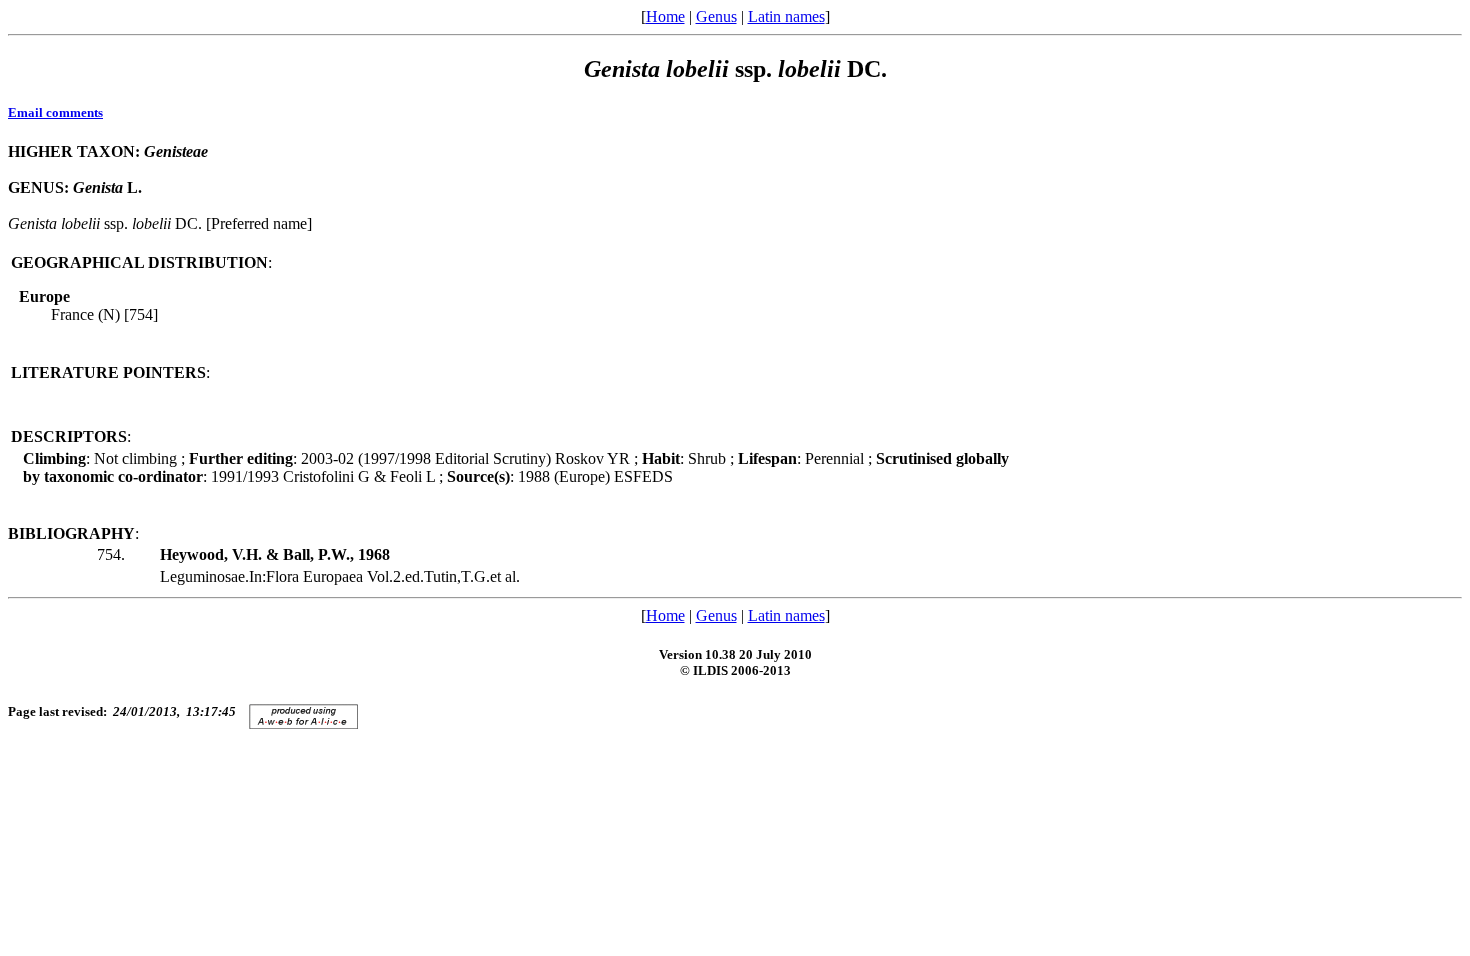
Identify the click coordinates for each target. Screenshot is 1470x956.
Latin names (786, 16)
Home (665, 16)
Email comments (55, 112)
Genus (716, 16)
